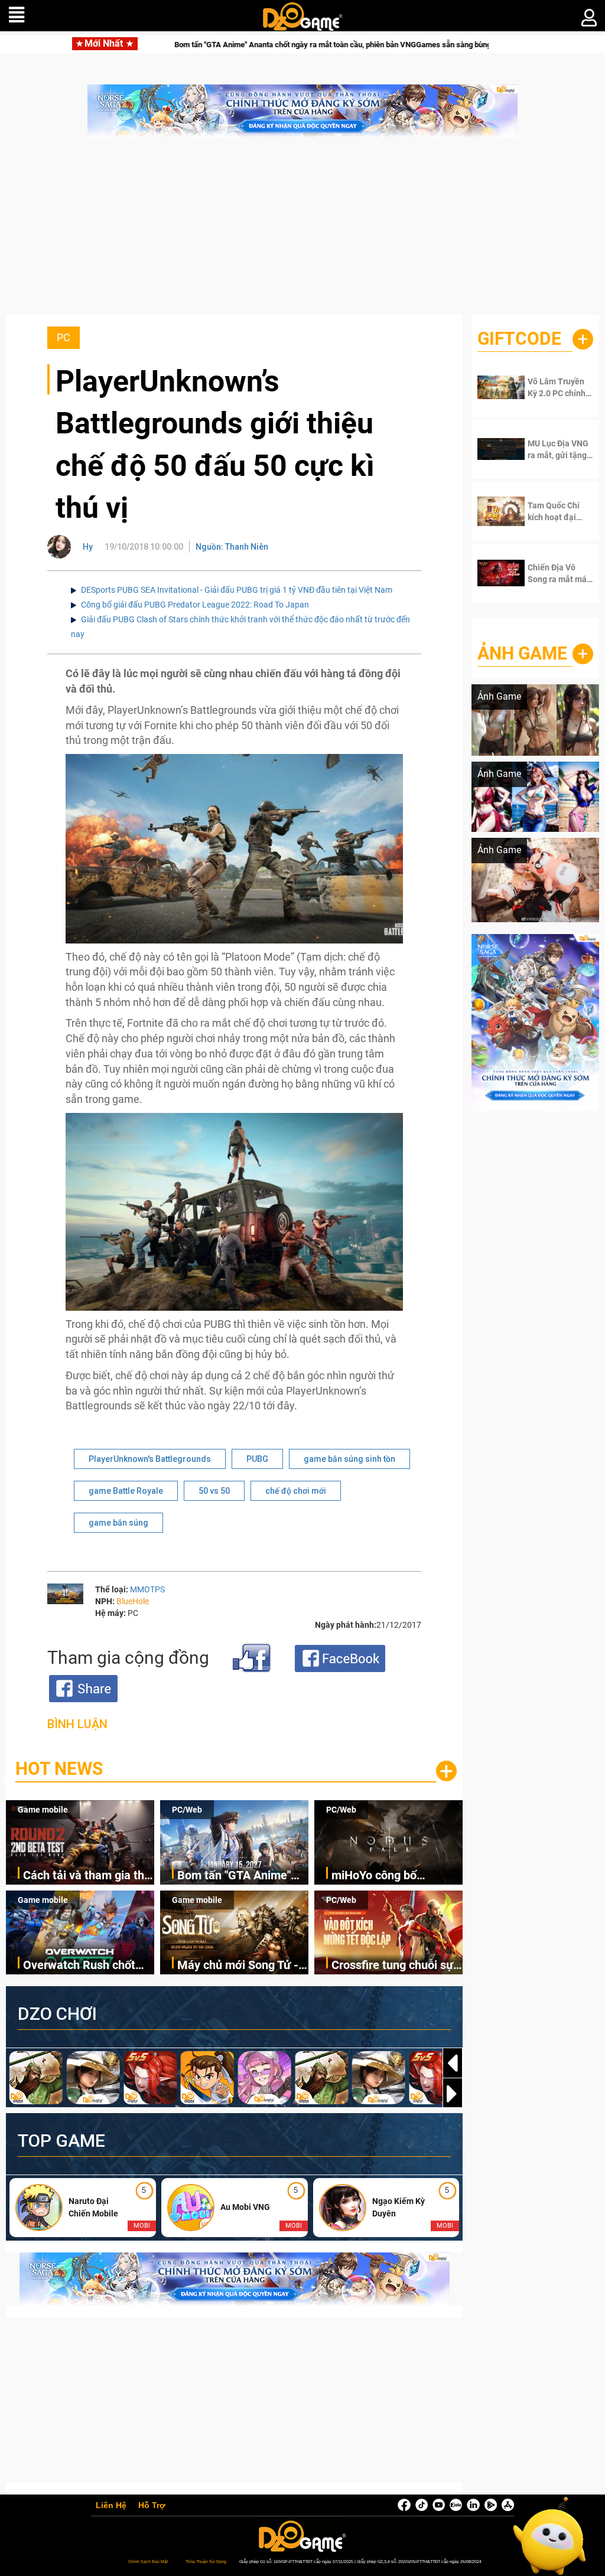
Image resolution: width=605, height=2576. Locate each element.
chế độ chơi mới (296, 1491)
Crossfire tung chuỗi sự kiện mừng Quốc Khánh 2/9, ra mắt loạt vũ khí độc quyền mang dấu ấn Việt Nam (394, 1966)
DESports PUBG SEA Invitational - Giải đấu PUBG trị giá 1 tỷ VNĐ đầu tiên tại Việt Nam (237, 590)
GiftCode (519, 339)
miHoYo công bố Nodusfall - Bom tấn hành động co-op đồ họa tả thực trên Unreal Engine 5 (396, 1876)
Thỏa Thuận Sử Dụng (206, 2562)
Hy (88, 547)
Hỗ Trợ (152, 2506)
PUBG (257, 1459)
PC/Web (187, 1810)
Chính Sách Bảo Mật (148, 2562)
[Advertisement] (302, 232)
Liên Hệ (111, 2506)
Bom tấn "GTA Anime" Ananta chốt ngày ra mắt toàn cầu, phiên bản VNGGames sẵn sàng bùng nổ (195, 45)
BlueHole (133, 1601)
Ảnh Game (522, 653)
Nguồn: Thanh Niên (232, 547)
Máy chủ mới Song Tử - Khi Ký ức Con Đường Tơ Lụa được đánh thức (241, 1966)
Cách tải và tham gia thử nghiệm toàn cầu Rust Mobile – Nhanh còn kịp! (87, 1876)
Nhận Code (558, 387)
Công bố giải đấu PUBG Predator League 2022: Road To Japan (195, 605)
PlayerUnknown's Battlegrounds (150, 1459)
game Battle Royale (126, 1491)
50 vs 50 (214, 1491)
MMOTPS (147, 1589)
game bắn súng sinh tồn (349, 1459)
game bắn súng (118, 1523)
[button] (453, 2094)
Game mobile (43, 1810)
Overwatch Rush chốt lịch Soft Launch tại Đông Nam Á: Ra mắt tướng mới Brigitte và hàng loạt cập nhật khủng (79, 1966)
